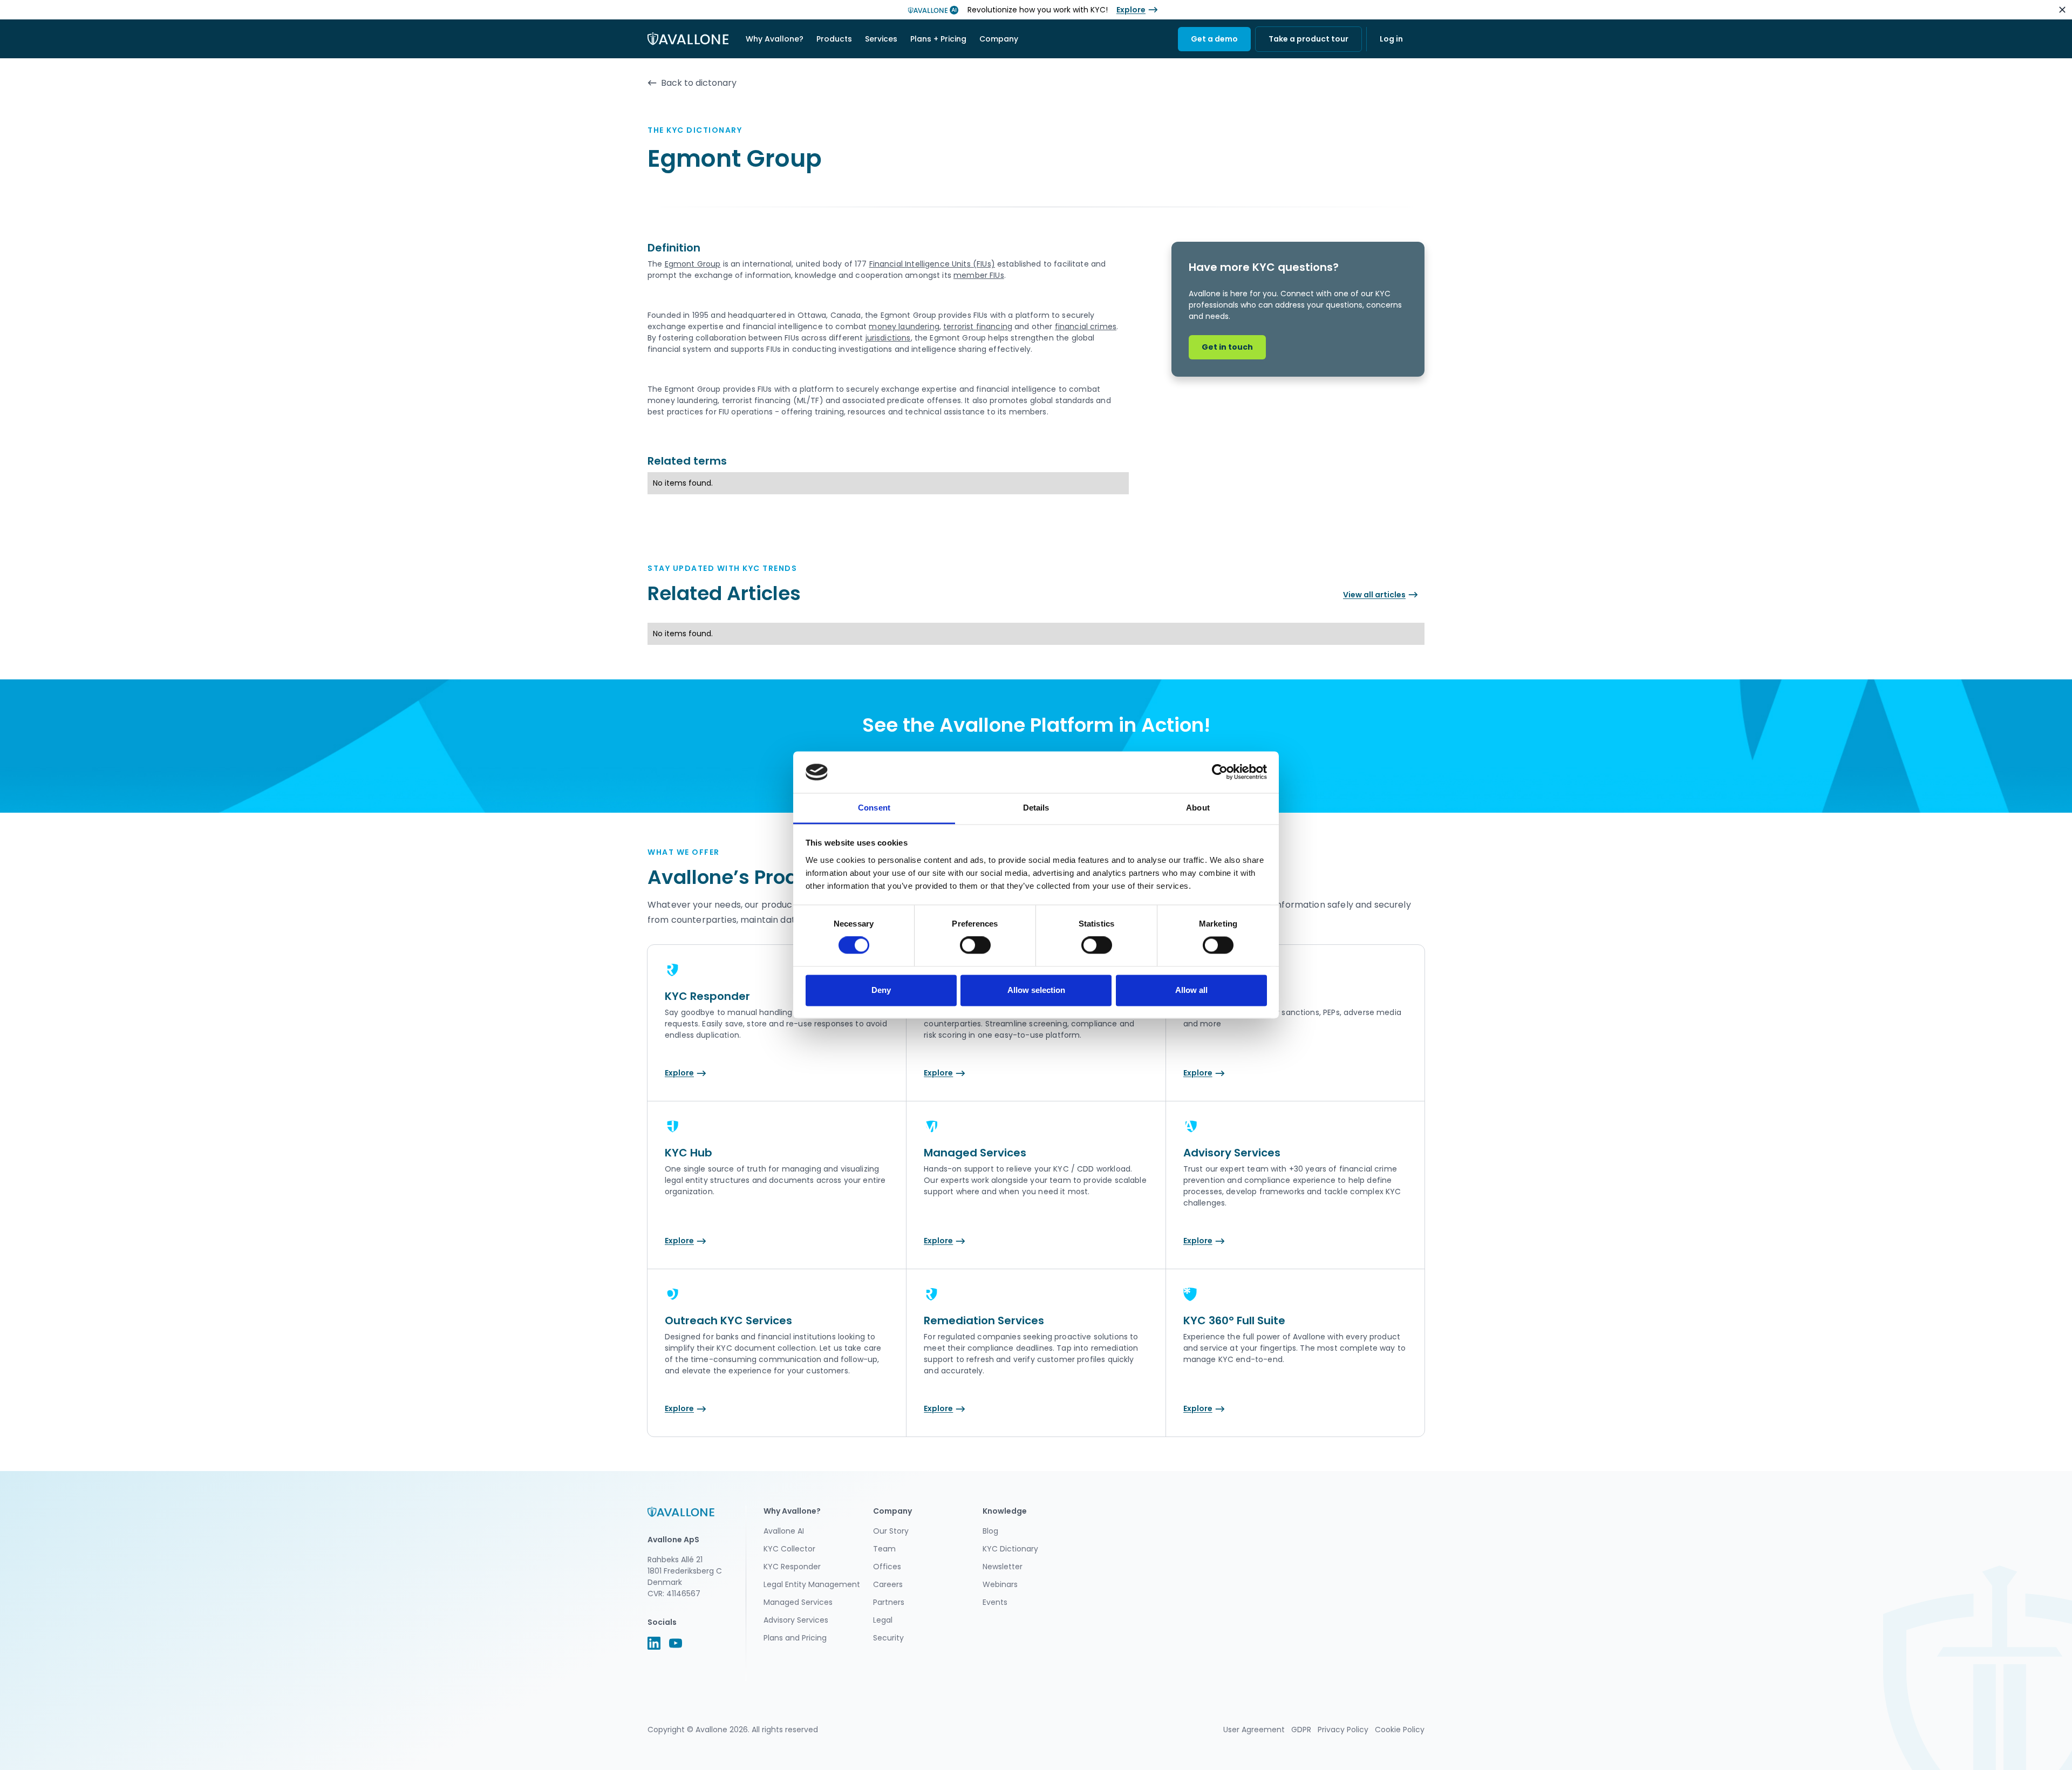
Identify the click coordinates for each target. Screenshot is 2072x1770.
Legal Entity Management (812, 1584)
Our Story (891, 1531)
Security (888, 1638)
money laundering (904, 326)
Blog (990, 1531)
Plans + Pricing (938, 39)
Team (884, 1549)
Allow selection (1036, 990)
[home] (688, 39)
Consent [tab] (874, 808)
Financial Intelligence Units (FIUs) (932, 264)
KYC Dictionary (1010, 1549)
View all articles (1374, 595)
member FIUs (979, 275)
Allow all (1191, 990)
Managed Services (798, 1602)
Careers (888, 1584)
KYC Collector (789, 1549)
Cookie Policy (1400, 1730)
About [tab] (1198, 808)
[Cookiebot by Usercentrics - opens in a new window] (1220, 772)
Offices (887, 1567)
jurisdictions (888, 338)
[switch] (975, 945)
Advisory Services (796, 1620)
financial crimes (1086, 326)
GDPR (1301, 1730)
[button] (775, 39)
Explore (1131, 10)
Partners (889, 1602)
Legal (883, 1620)
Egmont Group (693, 264)
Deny (881, 990)
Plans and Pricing (795, 1638)
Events (995, 1602)
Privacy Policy (1343, 1730)
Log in (1391, 39)
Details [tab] (1036, 808)
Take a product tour (1308, 39)
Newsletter (1003, 1567)
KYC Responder (792, 1567)
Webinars (1000, 1584)
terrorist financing (978, 326)
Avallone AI (784, 1531)
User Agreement (1254, 1730)
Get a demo (1214, 39)
